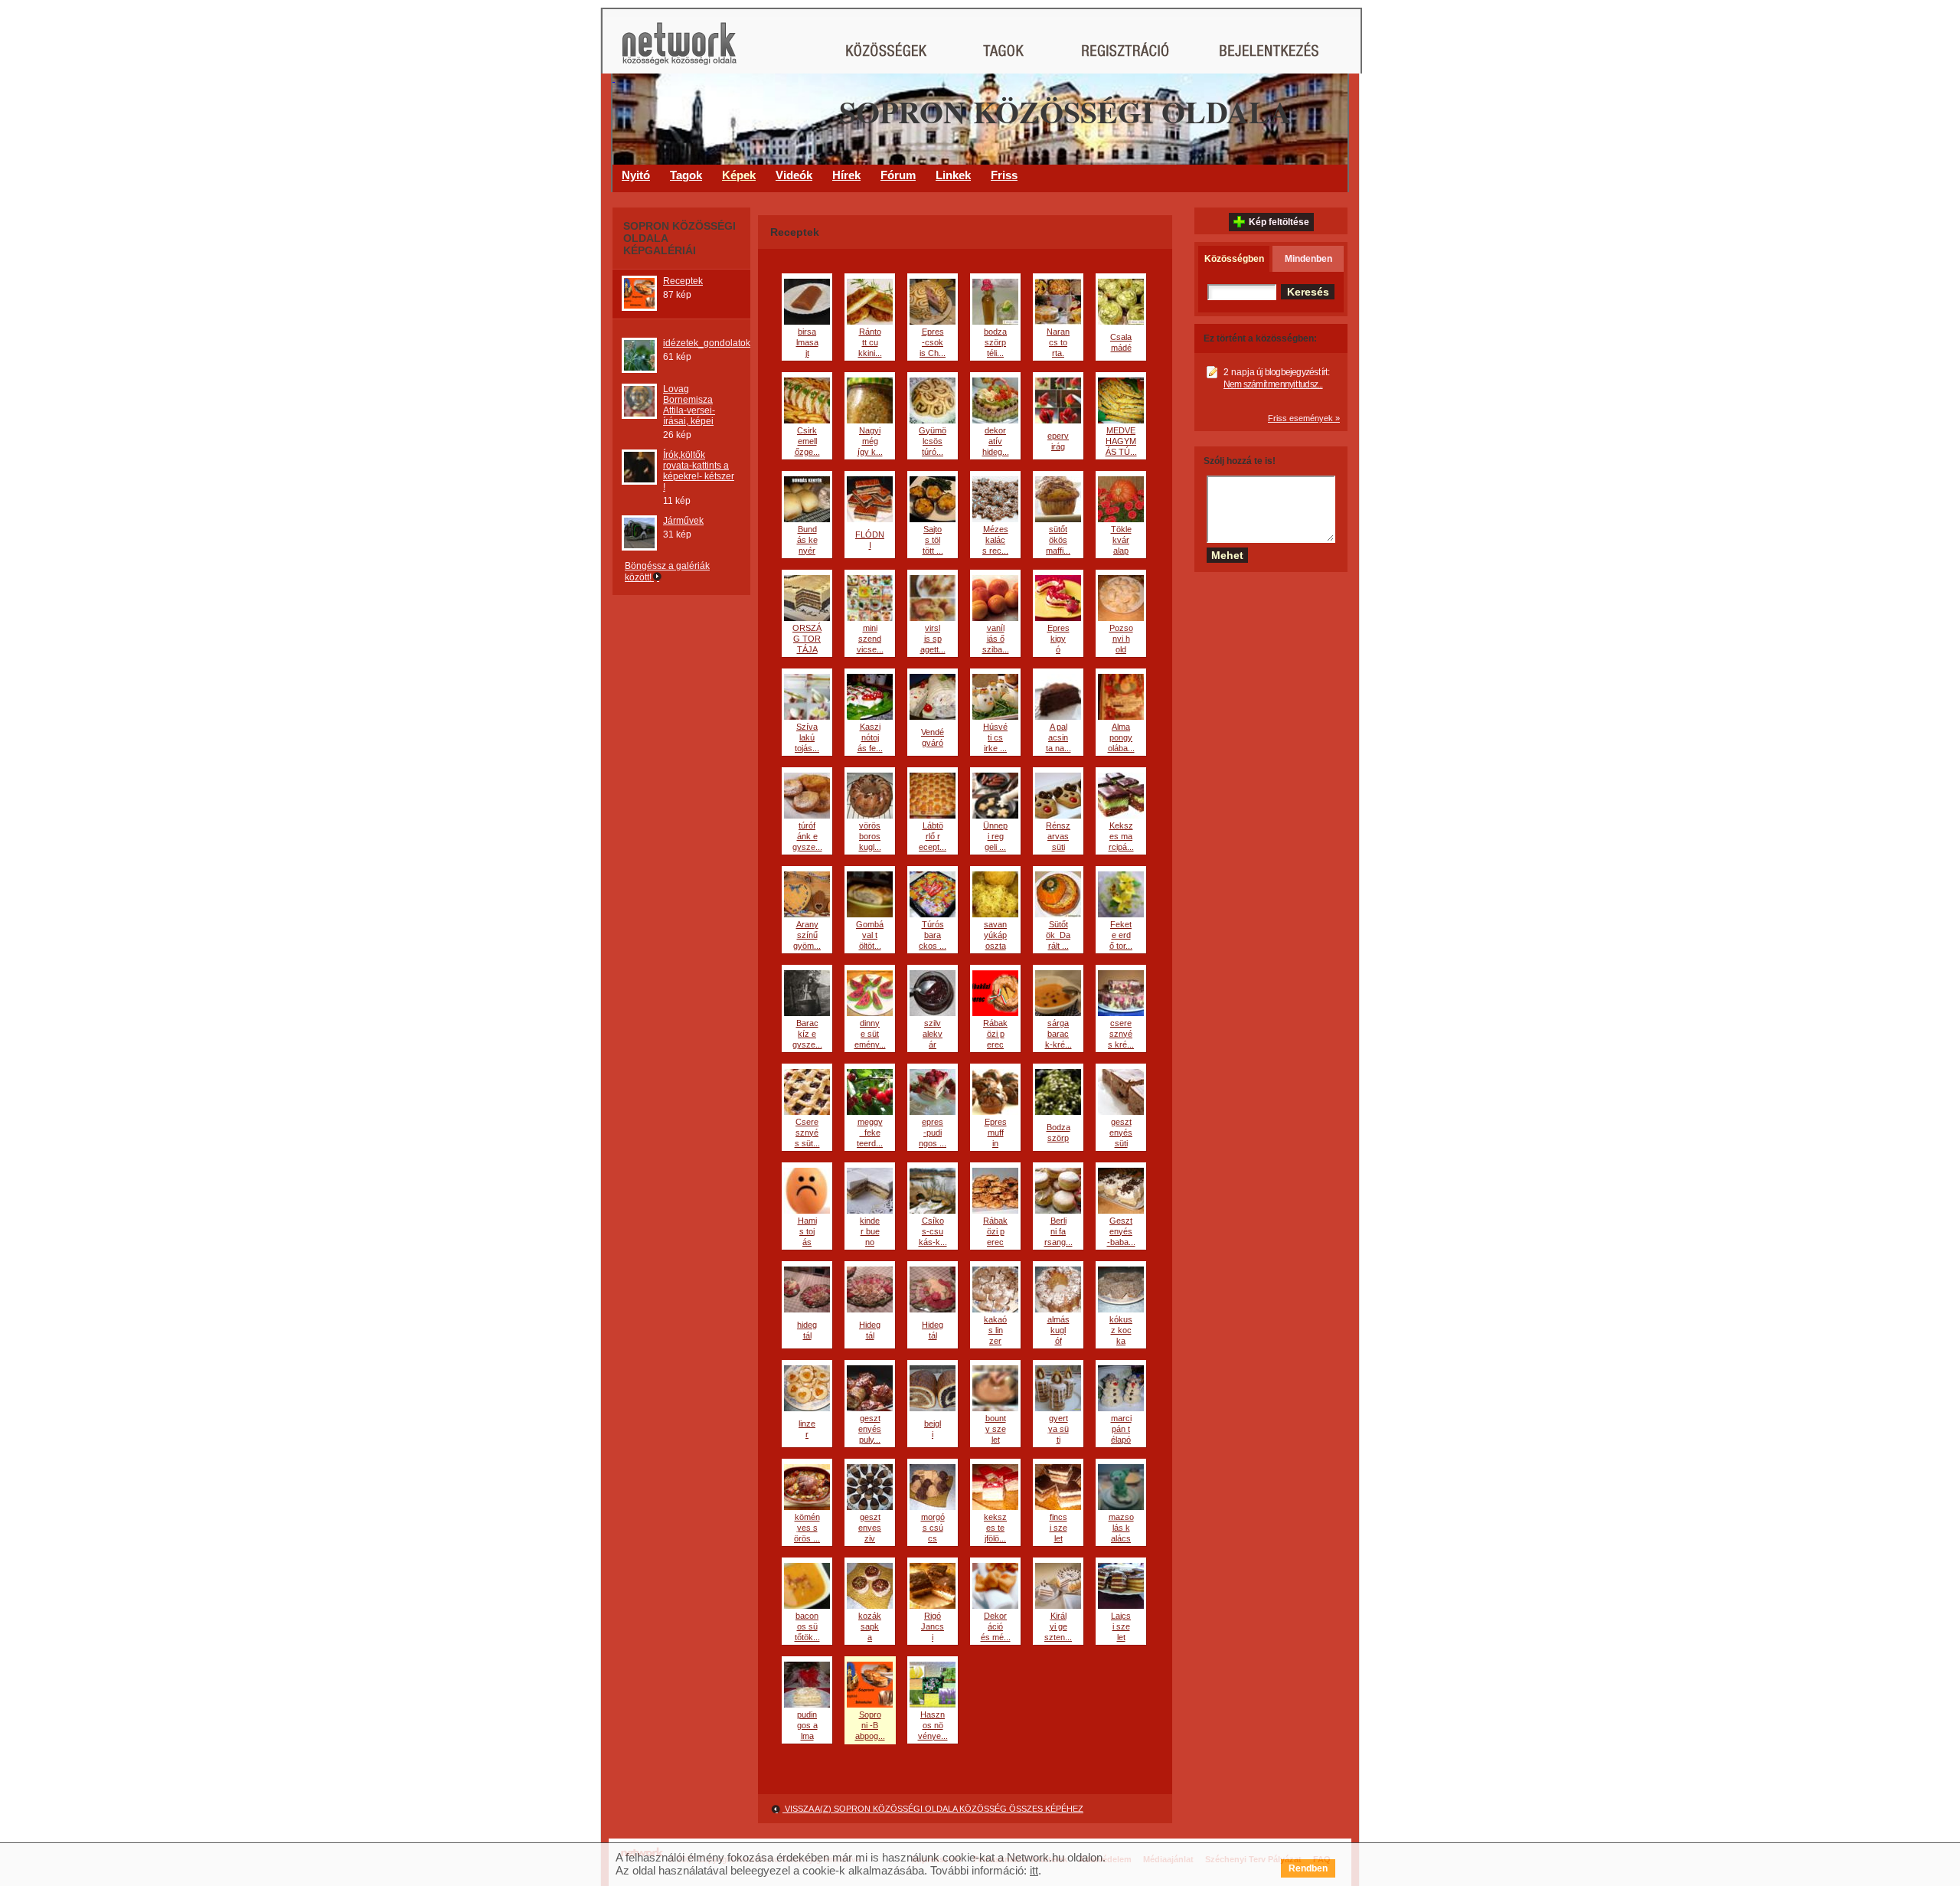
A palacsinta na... (1058, 737)
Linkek (953, 175)
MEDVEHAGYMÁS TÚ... (1121, 441)
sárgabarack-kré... (1058, 1034)
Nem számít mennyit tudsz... (1273, 384)
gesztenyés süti (1121, 1133)
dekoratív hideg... (996, 441)
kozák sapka (870, 1626)
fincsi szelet (1058, 1528)
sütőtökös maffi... (1058, 540)
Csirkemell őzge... (807, 441)
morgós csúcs (933, 1528)
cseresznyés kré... (1121, 1034)
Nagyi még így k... (870, 441)
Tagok (686, 175)
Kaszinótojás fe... (870, 737)
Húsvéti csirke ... (995, 737)
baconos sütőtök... (807, 1626)
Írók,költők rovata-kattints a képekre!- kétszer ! (699, 471)
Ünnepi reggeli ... (995, 836)
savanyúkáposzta (995, 935)
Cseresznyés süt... (807, 1133)
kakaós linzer (995, 1330)
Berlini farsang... (1058, 1231)
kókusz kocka (1121, 1330)
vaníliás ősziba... (996, 639)
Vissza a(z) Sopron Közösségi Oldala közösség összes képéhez (933, 1809)
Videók (794, 175)
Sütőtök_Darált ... (1058, 935)
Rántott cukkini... (870, 342)
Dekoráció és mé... (996, 1626)
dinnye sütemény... (870, 1034)
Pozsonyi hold (1121, 639)
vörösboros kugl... (870, 836)
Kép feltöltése (1279, 222)
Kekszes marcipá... (1121, 836)
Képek (739, 175)
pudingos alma (807, 1725)
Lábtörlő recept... (933, 836)
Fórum (898, 175)
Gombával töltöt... (870, 935)
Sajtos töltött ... (933, 540)
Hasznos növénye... (933, 1725)
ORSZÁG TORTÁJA (807, 639)
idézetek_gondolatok (707, 343)
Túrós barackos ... (933, 935)
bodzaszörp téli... (995, 342)
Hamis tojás (807, 1231)
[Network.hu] (679, 51)
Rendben (1308, 1868)
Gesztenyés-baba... (1121, 1231)
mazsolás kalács (1121, 1528)
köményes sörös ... (807, 1528)
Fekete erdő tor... (1121, 935)
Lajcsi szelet (1121, 1626)
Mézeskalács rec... (995, 540)
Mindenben (1308, 259)
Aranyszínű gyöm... (807, 935)
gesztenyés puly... (870, 1429)
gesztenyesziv (870, 1528)
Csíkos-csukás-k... (933, 1231)
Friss (1004, 175)
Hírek (846, 175)
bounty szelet (996, 1429)
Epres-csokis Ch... (933, 342)
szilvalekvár (933, 1034)
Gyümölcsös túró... (933, 441)
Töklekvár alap (1121, 540)
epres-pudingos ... (933, 1133)
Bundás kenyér (807, 540)
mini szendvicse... (870, 639)
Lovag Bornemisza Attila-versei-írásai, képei (689, 405)
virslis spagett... (933, 639)
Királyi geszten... (1058, 1626)
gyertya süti (1058, 1429)
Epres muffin (996, 1133)
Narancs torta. (1058, 342)
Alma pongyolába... (1121, 737)
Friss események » (1304, 418)
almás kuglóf (1058, 1330)
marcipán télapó (1121, 1429)
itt (1034, 1870)
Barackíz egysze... (807, 1034)
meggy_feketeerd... (870, 1133)
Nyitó (636, 175)
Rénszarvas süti (1058, 836)
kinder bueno (870, 1231)
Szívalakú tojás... (807, 737)
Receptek (683, 281)
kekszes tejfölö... (995, 1528)
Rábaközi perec (995, 1034)
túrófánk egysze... (807, 836)
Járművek (683, 521)
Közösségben (1234, 259)
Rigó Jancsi (933, 1626)
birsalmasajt (807, 342)
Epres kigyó (1058, 639)
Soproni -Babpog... (870, 1725)
